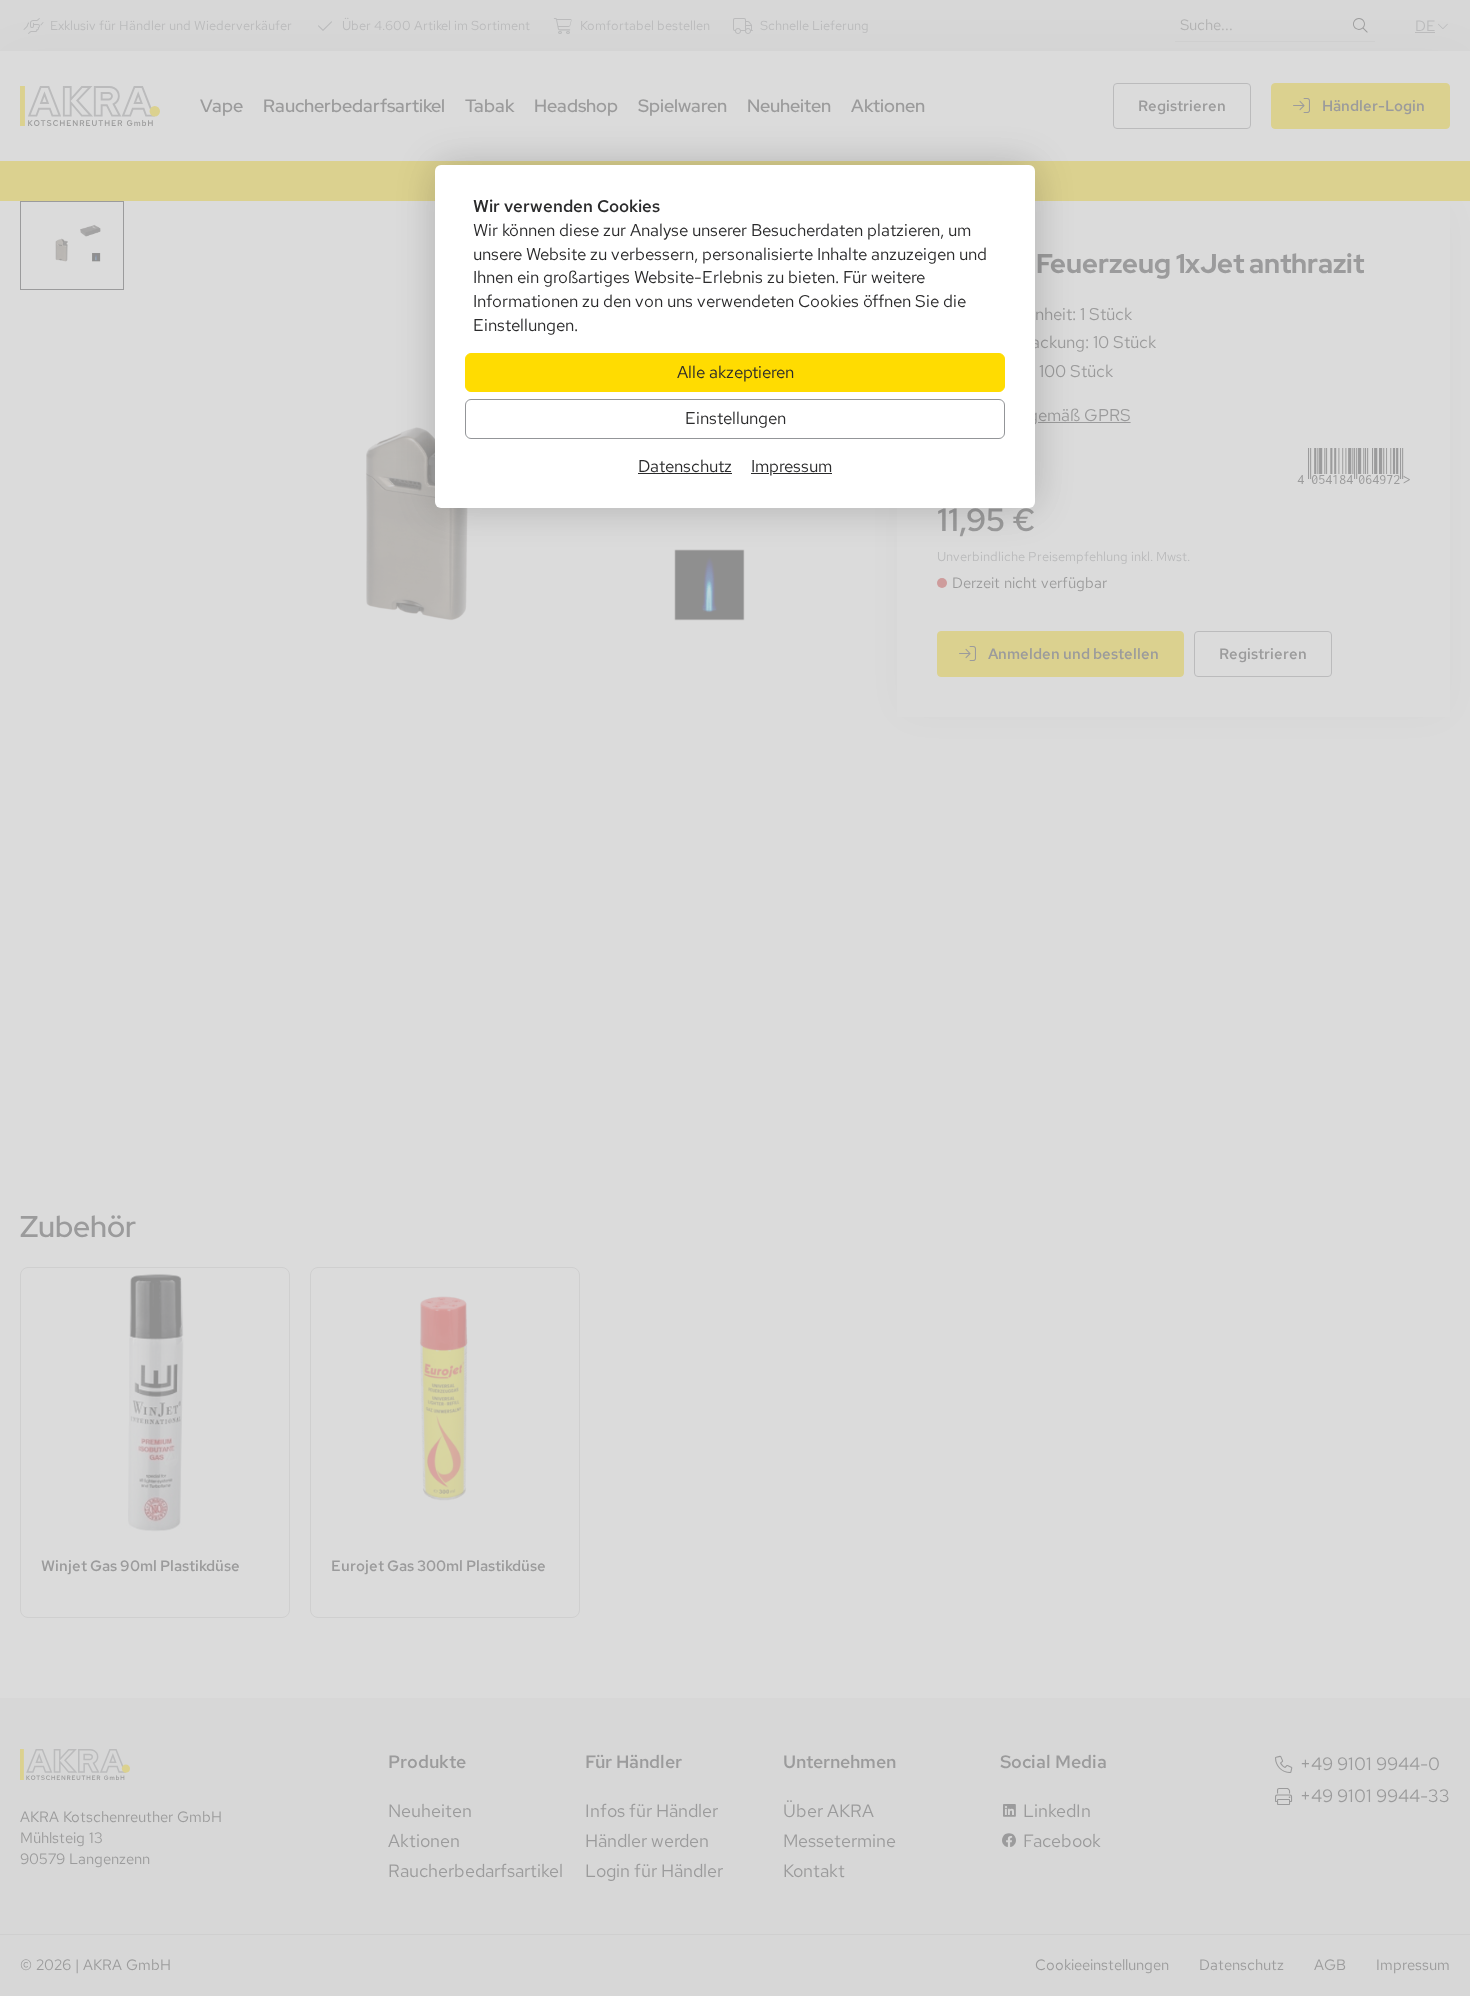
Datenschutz (685, 466)
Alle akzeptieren (735, 372)
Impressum (791, 466)
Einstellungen (735, 418)
